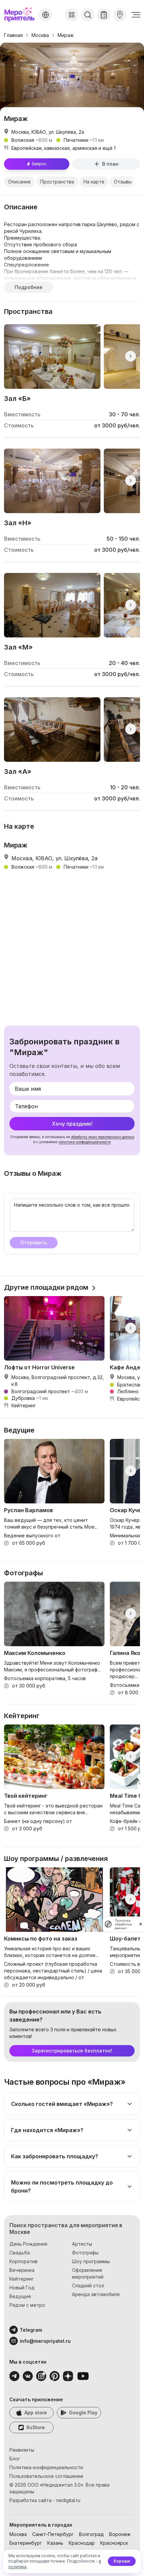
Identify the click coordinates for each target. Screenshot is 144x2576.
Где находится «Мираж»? (47, 2130)
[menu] (136, 15)
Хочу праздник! (72, 1124)
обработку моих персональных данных (103, 1137)
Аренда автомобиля (96, 2294)
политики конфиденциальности (85, 1142)
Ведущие (20, 2296)
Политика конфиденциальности (46, 2467)
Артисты (82, 2244)
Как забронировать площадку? (55, 2156)
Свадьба (20, 2253)
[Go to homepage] (20, 15)
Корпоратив (23, 2261)
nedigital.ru (68, 2500)
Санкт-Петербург (53, 2534)
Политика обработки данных (123, 1924)
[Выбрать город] (46, 15)
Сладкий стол (88, 2286)
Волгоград (91, 2534)
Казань (55, 2543)
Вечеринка (22, 2270)
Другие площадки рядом (46, 1287)
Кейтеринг (22, 2279)
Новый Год (22, 2288)
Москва (40, 35)
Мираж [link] (66, 35)
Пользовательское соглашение (46, 2476)
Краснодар (82, 2543)
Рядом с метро (27, 2305)
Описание (19, 182)
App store (36, 2413)
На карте (94, 182)
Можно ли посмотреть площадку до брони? (62, 2187)
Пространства (57, 182)
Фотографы (85, 2253)
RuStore (36, 2427)
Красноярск (114, 2543)
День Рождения (28, 2244)
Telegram (31, 2330)
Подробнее (29, 287)
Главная (13, 35)
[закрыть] (141, 1924)
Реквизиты (22, 2450)
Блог (15, 2459)
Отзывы (123, 182)
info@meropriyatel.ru (45, 2341)
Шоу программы (91, 2261)
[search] (88, 15)
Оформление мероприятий (88, 2273)
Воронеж (120, 2534)
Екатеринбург (26, 2543)
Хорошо (122, 2561)
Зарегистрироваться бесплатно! (72, 2051)
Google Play (83, 2413)
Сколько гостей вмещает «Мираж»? (62, 2104)
